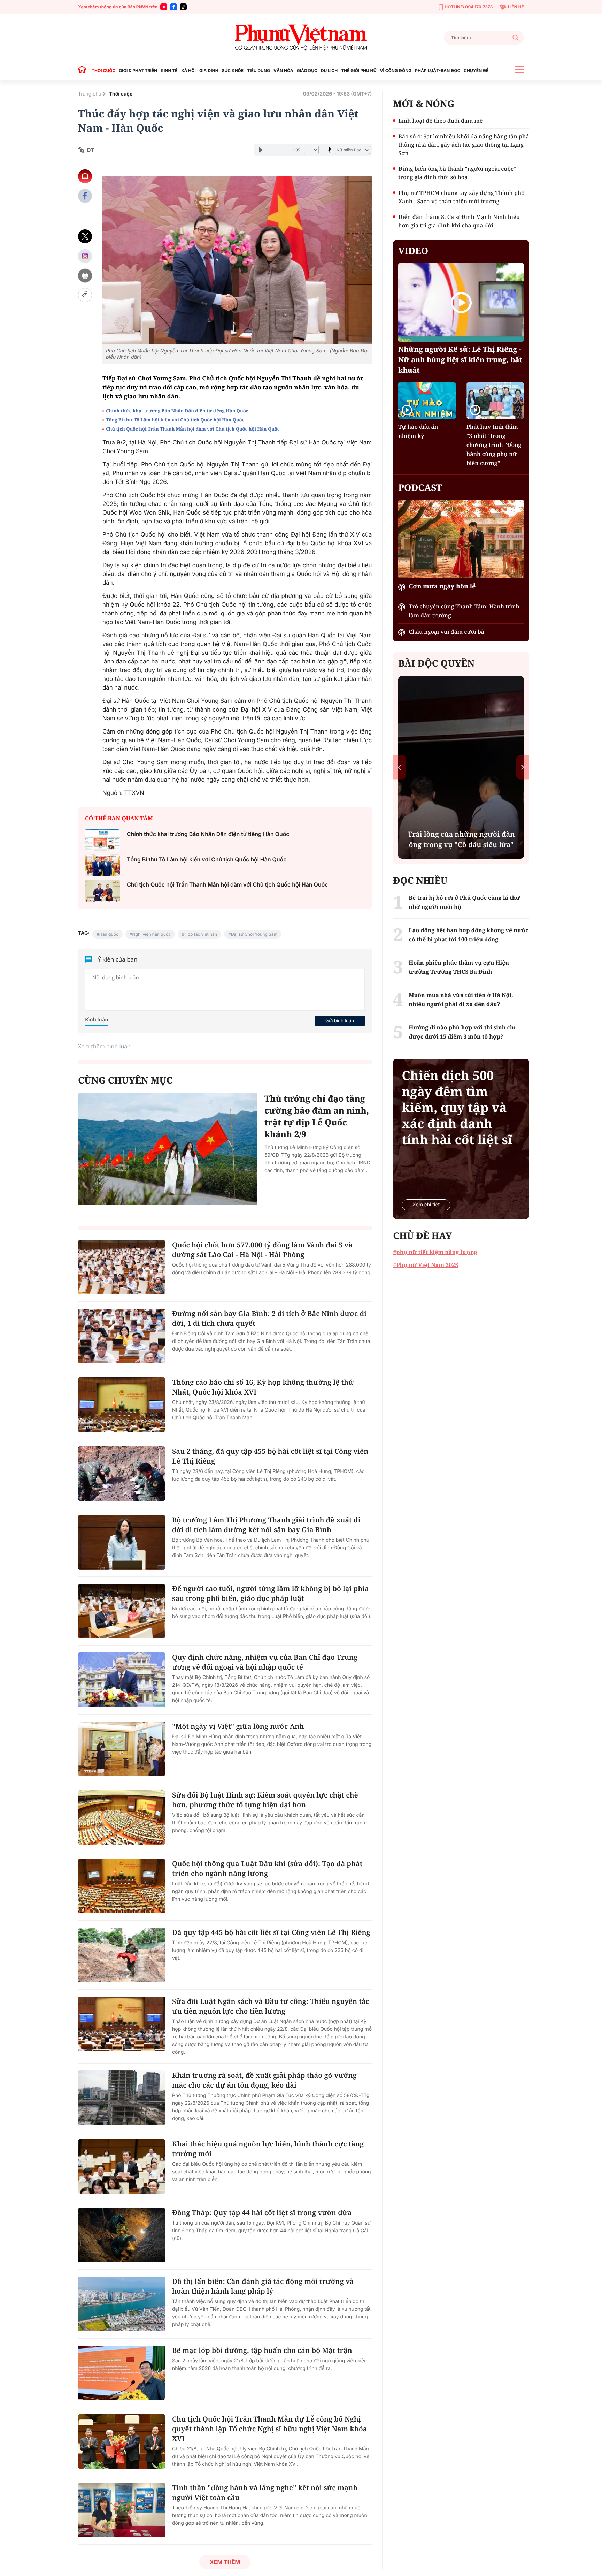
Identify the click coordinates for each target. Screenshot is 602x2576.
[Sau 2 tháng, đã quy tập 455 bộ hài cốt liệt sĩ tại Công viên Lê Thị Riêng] (122, 1474)
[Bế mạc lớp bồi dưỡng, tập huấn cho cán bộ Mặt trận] (122, 2373)
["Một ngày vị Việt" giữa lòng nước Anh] (122, 1749)
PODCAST (420, 487)
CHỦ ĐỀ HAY (422, 1236)
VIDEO (413, 251)
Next (523, 767)
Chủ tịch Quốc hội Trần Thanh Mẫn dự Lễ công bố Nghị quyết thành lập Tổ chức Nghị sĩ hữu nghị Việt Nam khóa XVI (270, 2429)
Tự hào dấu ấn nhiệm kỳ (418, 431)
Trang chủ (90, 94)
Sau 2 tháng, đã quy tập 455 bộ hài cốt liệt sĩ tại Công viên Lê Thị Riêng (270, 1456)
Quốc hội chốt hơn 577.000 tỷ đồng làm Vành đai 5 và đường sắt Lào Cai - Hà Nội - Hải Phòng (262, 1250)
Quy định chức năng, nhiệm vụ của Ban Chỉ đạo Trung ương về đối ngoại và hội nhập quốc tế (265, 1662)
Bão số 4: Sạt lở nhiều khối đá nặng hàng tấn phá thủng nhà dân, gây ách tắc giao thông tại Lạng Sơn (464, 145)
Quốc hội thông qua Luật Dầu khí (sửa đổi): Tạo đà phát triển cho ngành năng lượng (267, 1868)
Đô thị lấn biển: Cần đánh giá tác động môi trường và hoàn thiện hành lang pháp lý (263, 2286)
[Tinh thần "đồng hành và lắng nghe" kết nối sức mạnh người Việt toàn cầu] (122, 2510)
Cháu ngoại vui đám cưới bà (446, 632)
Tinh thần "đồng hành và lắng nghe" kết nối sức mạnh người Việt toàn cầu (265, 2493)
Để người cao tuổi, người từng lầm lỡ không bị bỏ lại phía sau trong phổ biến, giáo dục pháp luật (271, 1593)
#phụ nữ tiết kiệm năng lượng (435, 1252)
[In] (85, 276)
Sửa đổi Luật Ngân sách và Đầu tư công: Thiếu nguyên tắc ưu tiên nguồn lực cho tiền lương (271, 2006)
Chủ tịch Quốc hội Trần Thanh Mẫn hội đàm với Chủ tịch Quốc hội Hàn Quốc (193, 429)
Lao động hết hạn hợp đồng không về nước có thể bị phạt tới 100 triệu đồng (468, 935)
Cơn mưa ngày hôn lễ (442, 586)
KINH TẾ (169, 71)
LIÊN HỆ (516, 7)
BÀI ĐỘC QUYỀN (436, 663)
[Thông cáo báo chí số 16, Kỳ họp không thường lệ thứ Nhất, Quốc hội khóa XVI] (122, 1405)
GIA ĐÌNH (209, 71)
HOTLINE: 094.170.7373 (469, 7)
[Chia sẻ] (85, 256)
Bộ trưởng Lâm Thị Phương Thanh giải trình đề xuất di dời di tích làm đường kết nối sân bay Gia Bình (266, 1525)
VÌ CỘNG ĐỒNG (396, 71)
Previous (399, 767)
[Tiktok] (183, 7)
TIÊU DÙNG (258, 71)
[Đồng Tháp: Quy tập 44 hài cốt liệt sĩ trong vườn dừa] (122, 2235)
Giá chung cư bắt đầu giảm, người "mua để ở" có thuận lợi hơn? (461, 834)
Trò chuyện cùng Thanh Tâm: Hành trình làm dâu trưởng (464, 611)
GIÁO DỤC (307, 71)
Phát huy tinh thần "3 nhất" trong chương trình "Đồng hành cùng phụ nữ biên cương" (494, 445)
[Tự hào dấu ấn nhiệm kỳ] (427, 400)
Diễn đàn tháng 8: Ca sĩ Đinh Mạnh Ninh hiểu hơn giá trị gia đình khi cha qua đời (459, 221)
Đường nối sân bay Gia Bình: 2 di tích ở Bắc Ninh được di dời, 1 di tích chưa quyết (269, 1318)
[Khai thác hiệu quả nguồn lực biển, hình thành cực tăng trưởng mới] (122, 2166)
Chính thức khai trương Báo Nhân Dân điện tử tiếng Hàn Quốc (177, 411)
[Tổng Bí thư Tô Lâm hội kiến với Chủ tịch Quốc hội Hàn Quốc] (102, 865)
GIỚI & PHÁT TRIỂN (138, 71)
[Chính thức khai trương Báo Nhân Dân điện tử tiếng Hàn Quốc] (102, 840)
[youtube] (164, 7)
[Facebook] (173, 7)
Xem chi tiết (426, 1205)
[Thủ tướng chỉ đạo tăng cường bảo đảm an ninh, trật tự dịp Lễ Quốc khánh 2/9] (168, 1149)
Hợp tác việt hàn (201, 934)
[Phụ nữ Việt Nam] (301, 37)
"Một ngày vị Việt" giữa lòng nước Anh (238, 1726)
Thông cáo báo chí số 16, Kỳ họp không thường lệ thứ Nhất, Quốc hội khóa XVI (263, 1387)
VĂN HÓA (283, 71)
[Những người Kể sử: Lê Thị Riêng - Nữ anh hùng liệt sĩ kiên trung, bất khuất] (461, 302)
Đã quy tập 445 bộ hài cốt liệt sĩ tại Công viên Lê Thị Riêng (271, 1932)
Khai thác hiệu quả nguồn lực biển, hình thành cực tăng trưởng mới (268, 2149)
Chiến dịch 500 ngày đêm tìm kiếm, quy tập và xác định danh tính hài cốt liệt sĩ (457, 1108)
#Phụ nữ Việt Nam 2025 (426, 1265)
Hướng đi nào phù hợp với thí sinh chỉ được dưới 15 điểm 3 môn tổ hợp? (462, 1032)
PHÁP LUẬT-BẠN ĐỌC (438, 71)
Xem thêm (225, 2562)
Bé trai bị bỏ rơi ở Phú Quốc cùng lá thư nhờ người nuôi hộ (464, 902)
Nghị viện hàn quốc (151, 934)
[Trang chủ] (84, 71)
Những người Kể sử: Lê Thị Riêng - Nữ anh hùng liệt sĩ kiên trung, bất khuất (460, 360)
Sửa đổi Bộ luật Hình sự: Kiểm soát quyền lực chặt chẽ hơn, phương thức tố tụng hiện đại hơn (265, 1800)
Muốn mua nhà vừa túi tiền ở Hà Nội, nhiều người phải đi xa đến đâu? (461, 1000)
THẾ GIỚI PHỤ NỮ (359, 71)
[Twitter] (85, 237)
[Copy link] (85, 295)
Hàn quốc (109, 934)
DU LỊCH (329, 71)
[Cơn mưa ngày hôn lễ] (461, 539)
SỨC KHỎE (233, 71)
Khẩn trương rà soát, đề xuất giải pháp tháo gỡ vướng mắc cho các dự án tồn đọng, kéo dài (264, 2080)
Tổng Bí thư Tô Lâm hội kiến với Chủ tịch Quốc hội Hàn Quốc (175, 420)
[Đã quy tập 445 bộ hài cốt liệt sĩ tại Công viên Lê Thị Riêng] (122, 1955)
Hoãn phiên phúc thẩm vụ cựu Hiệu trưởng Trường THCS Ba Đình (459, 967)
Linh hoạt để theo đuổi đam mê (440, 121)
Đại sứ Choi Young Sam (254, 934)
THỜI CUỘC (103, 71)
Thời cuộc (121, 94)
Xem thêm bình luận (104, 1046)
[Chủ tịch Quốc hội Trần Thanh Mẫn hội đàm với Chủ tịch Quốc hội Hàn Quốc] (102, 891)
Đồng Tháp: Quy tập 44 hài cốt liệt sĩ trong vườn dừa (262, 2213)
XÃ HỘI (188, 71)
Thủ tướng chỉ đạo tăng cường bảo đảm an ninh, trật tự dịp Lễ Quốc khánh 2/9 (317, 1116)
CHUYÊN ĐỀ (476, 71)
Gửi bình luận (340, 1020)
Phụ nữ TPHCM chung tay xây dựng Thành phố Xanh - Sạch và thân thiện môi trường (461, 197)
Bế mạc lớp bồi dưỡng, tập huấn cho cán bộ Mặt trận (262, 2350)
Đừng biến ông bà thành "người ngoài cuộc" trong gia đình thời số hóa (457, 173)
